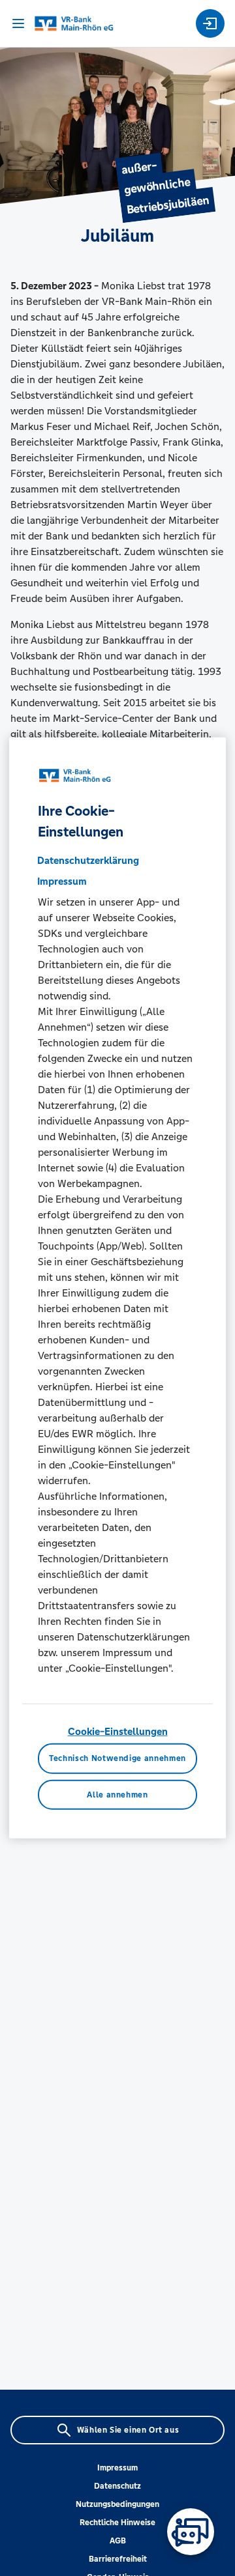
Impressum (117, 2468)
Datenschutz (117, 2486)
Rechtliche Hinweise (117, 2523)
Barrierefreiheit (118, 2559)
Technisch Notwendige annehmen (117, 1758)
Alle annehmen (117, 1795)
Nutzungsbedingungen (117, 2504)
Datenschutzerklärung (88, 860)
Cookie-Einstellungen (118, 1731)
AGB (118, 2541)
